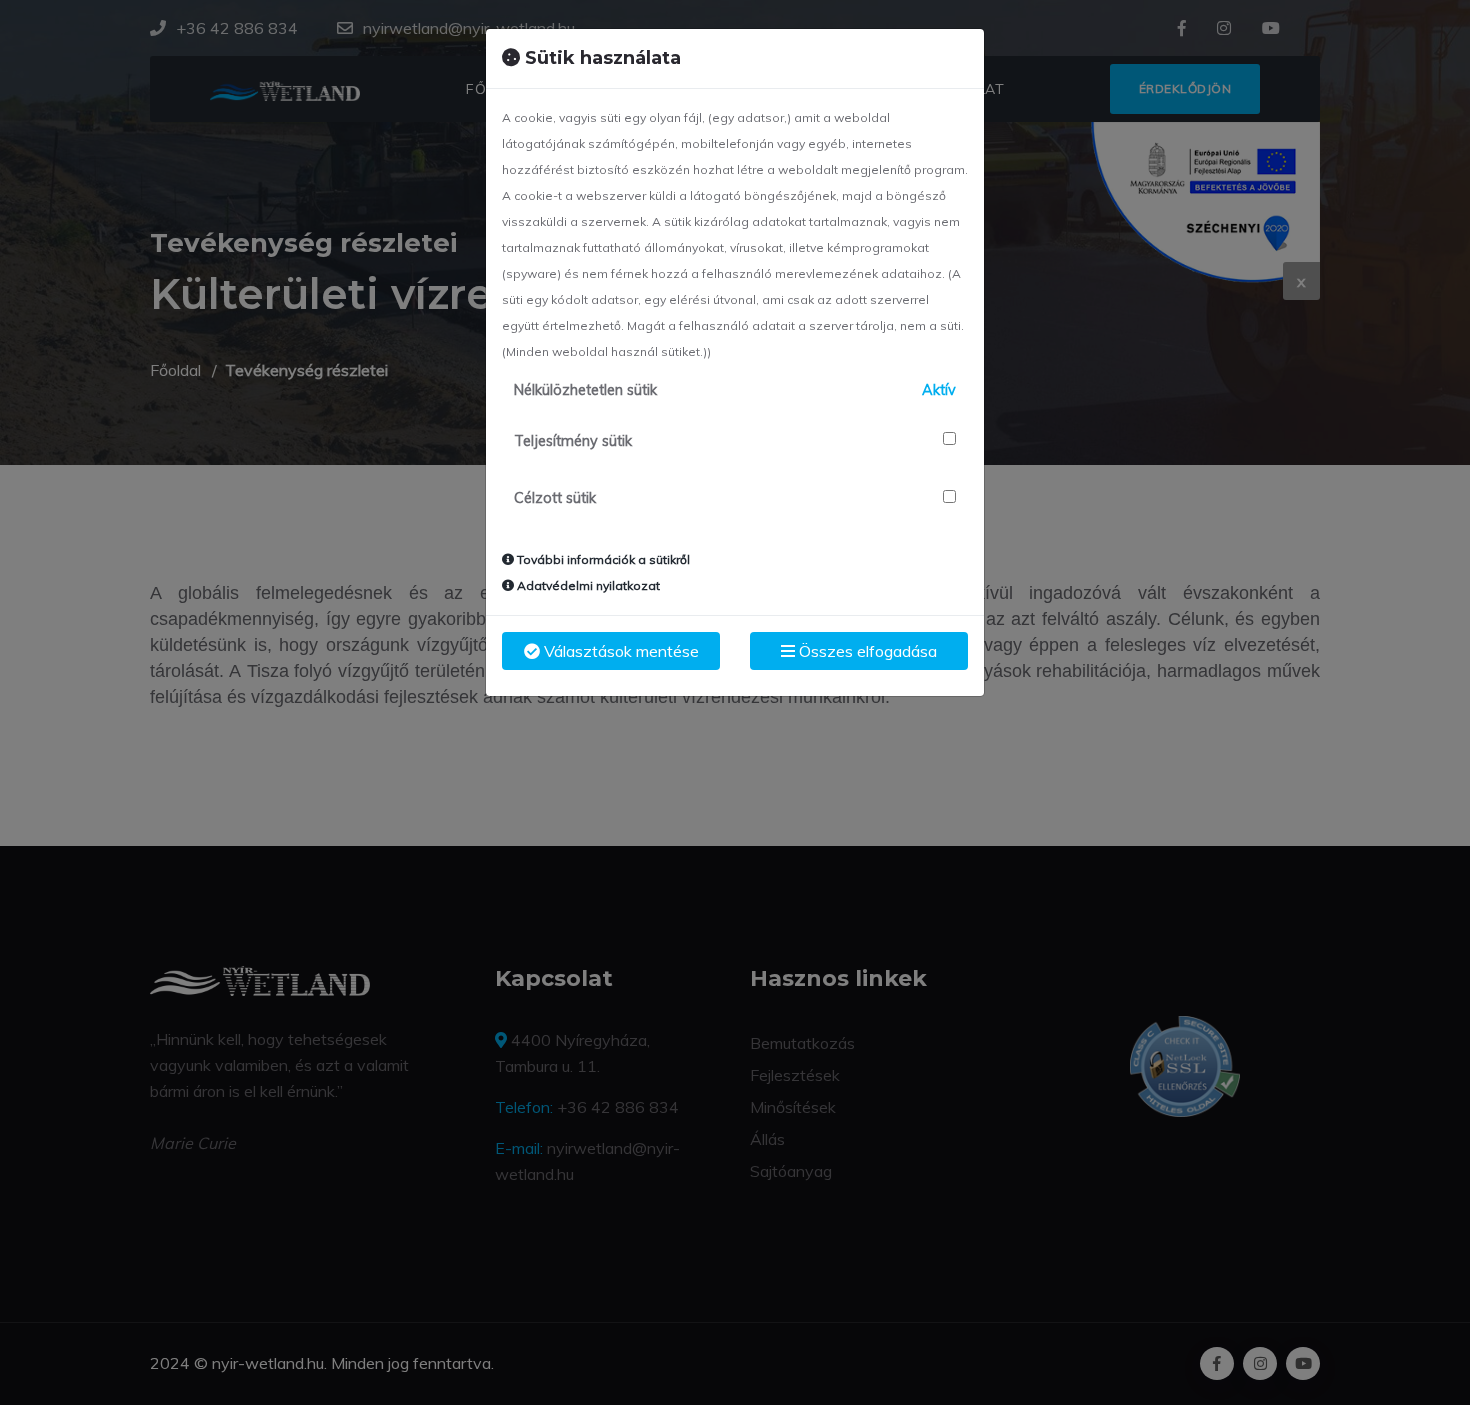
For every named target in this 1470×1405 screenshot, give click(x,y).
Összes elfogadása (866, 651)
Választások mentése (619, 651)
